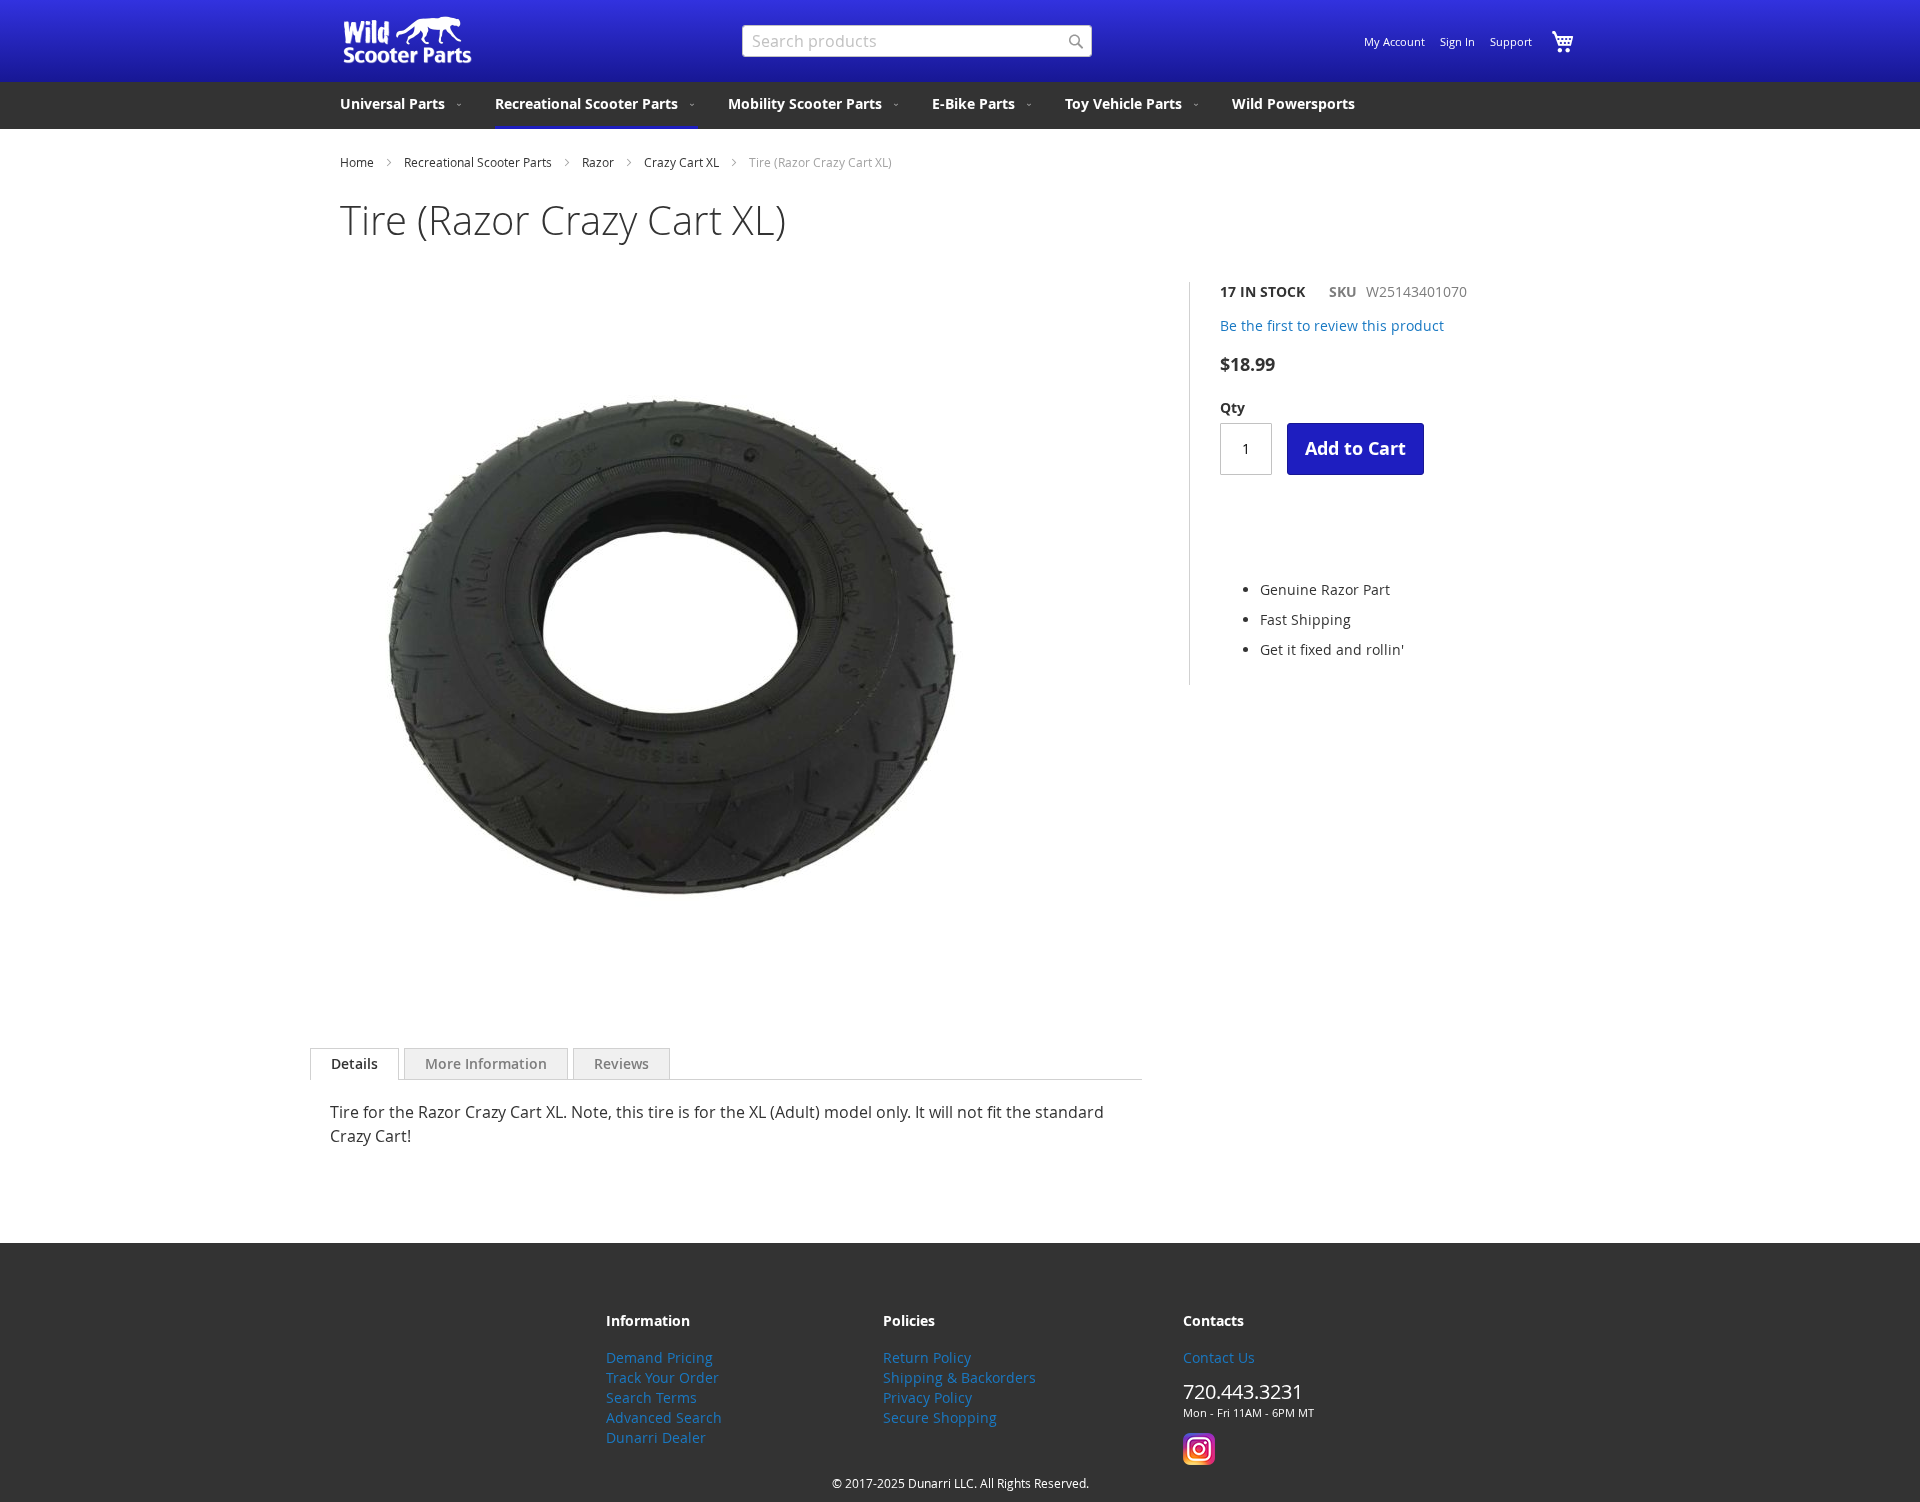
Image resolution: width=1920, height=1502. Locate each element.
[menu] (960, 105)
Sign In (1457, 41)
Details (354, 1063)
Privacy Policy (927, 1397)
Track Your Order (662, 1377)
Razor (598, 162)
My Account (1394, 41)
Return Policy (927, 1357)
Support (1511, 41)
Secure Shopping (940, 1417)
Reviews (621, 1063)
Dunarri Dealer (656, 1437)
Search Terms (651, 1397)
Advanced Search (664, 1417)
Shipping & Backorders (959, 1377)
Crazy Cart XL (681, 162)
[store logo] (407, 40)
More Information (486, 1063)
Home (357, 162)
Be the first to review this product (1332, 325)
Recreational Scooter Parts (478, 162)
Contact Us (1219, 1357)
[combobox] (917, 41)
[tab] (354, 1064)
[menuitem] (402, 104)
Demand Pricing (659, 1357)
